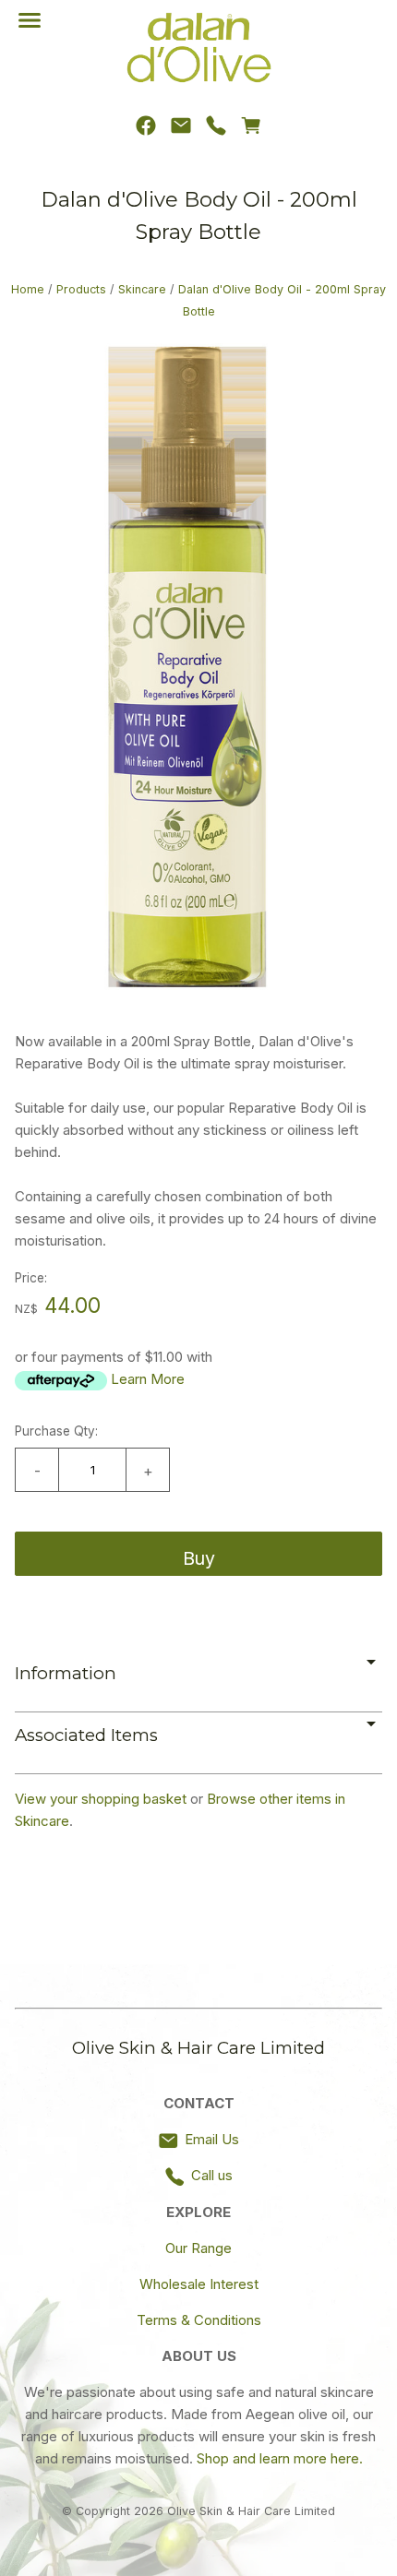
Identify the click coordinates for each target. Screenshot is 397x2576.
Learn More (148, 1379)
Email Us (212, 2139)
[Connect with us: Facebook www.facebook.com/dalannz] (146, 130)
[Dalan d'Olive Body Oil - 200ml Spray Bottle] (198, 996)
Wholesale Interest (199, 2284)
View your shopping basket (101, 1799)
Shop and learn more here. (280, 2458)
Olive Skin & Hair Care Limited (251, 2511)
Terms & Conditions (199, 2320)
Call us (212, 2175)
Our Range (198, 2248)
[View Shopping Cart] (251, 130)
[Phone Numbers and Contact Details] (216, 130)
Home (28, 289)
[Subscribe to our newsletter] (181, 130)
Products (81, 289)
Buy (199, 1558)
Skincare (142, 289)
